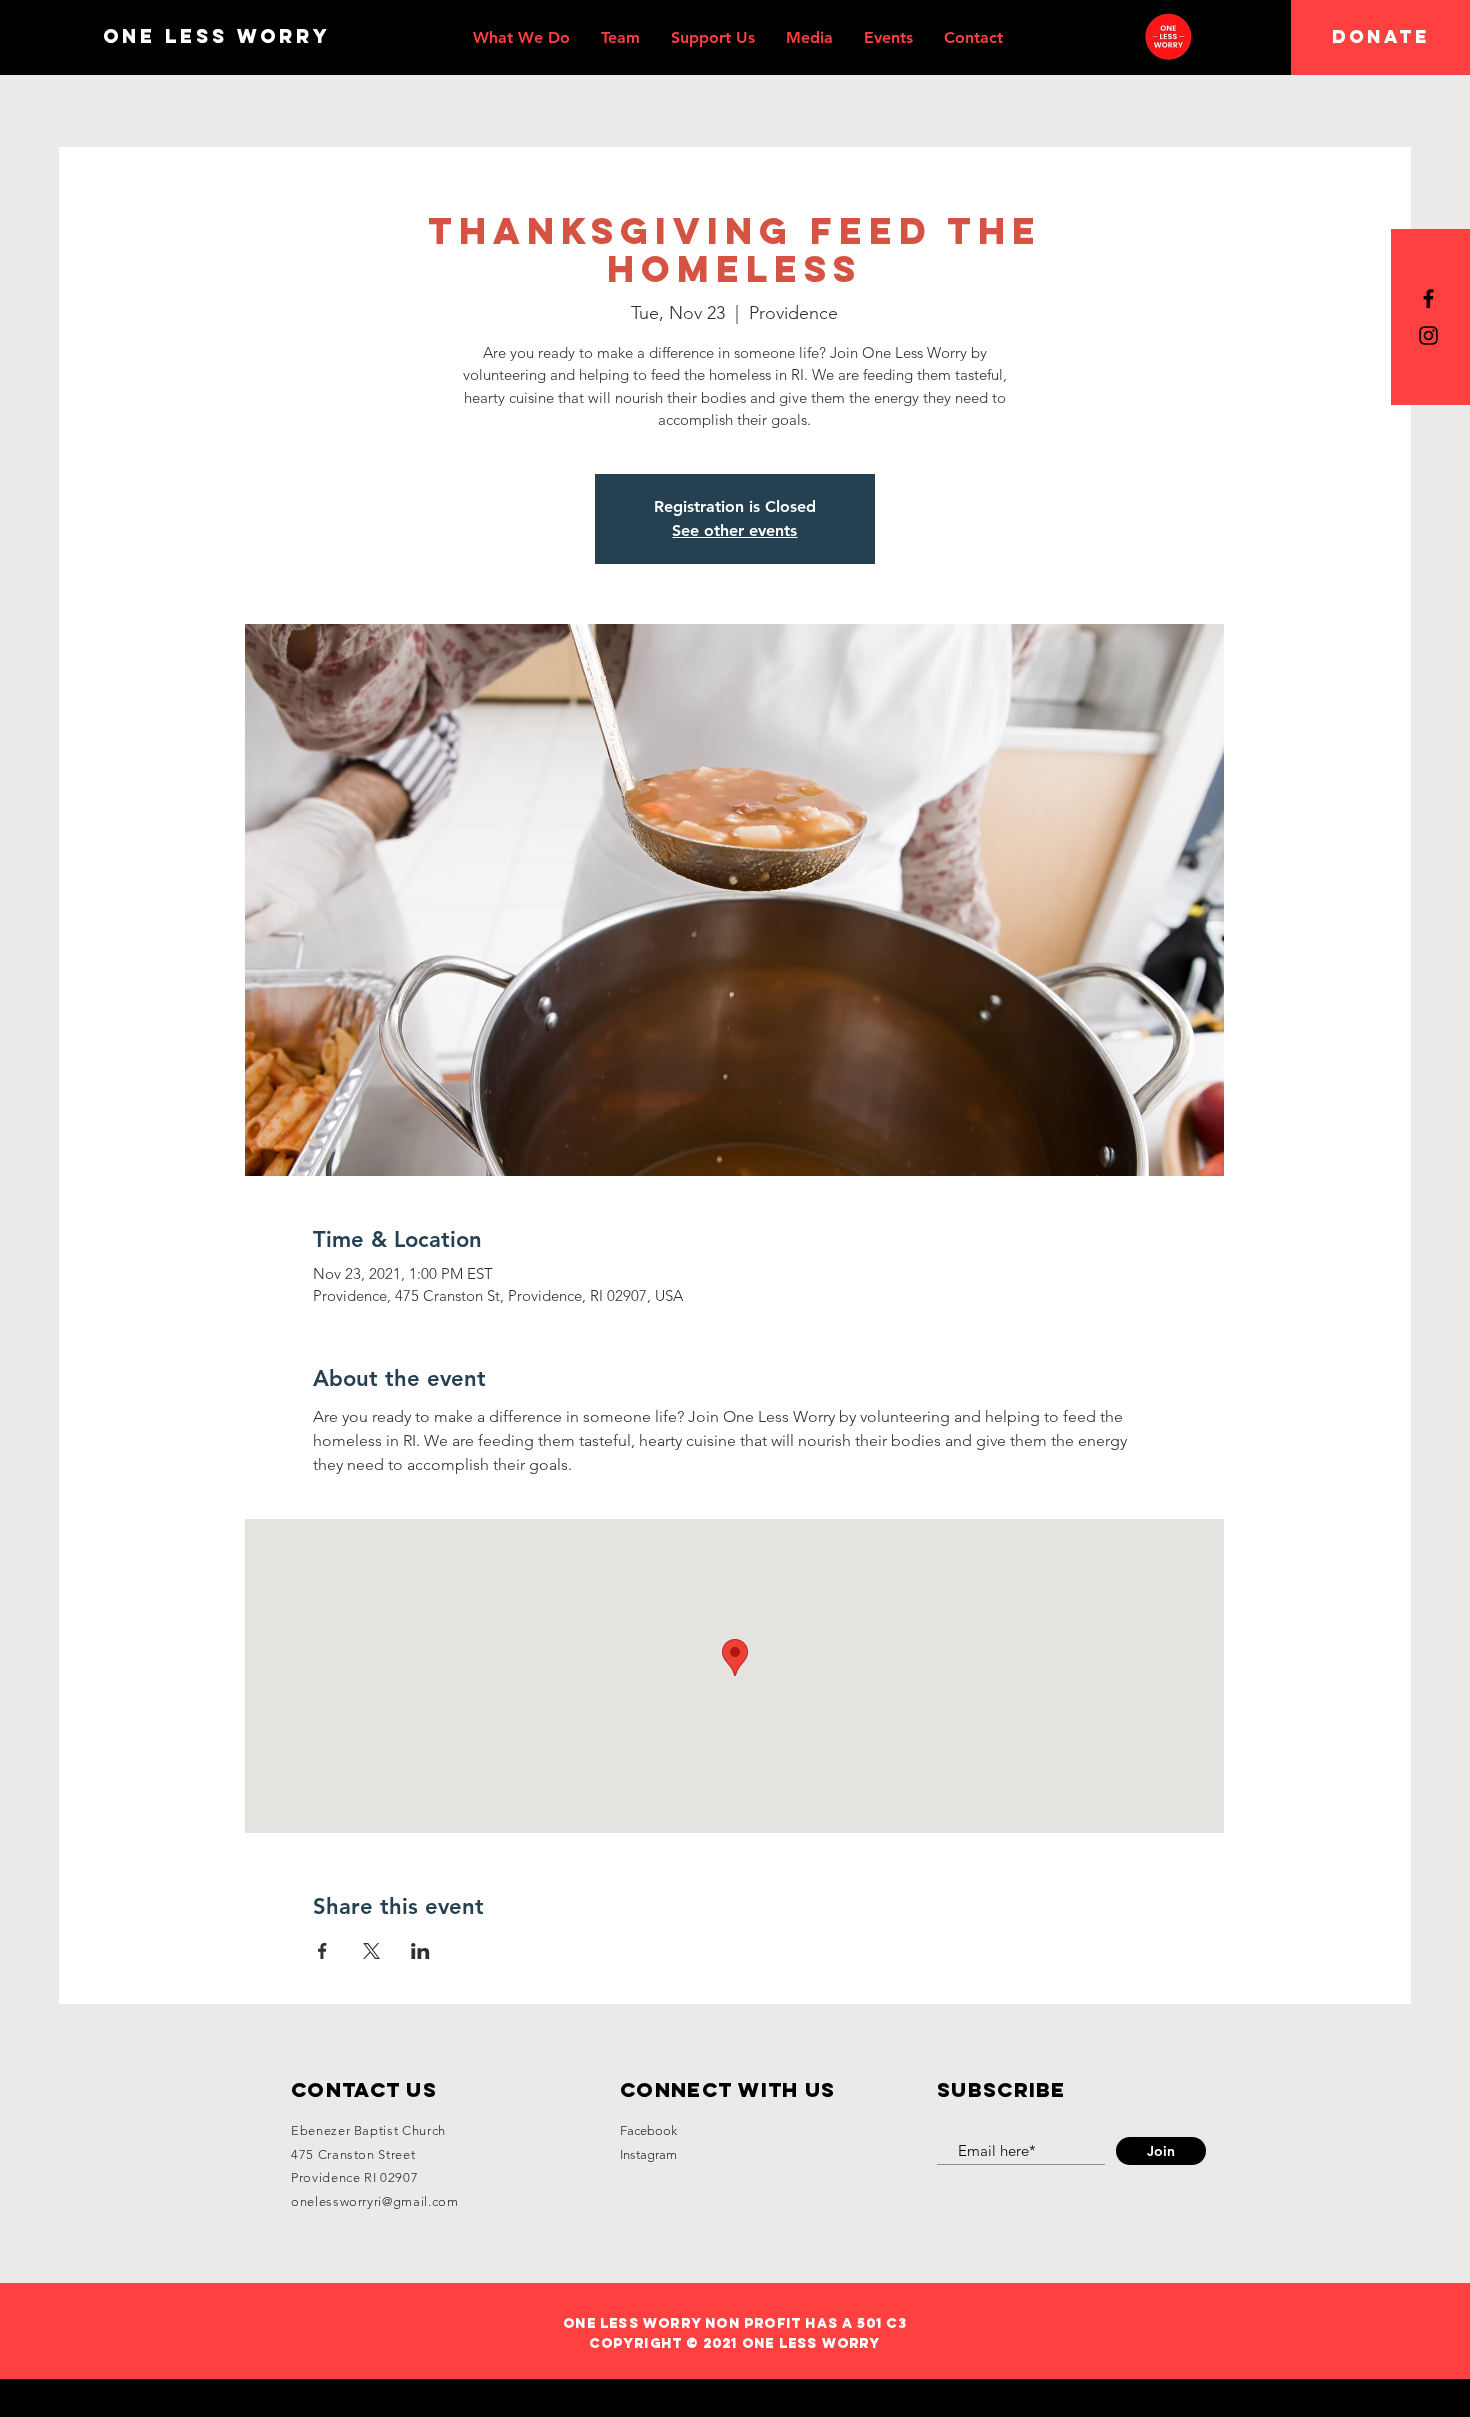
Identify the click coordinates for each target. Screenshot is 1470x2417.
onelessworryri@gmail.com (375, 2201)
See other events (734, 530)
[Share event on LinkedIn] (420, 1951)
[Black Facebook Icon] (1428, 298)
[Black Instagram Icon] (1428, 335)
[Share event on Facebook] (322, 1951)
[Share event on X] (371, 1951)
